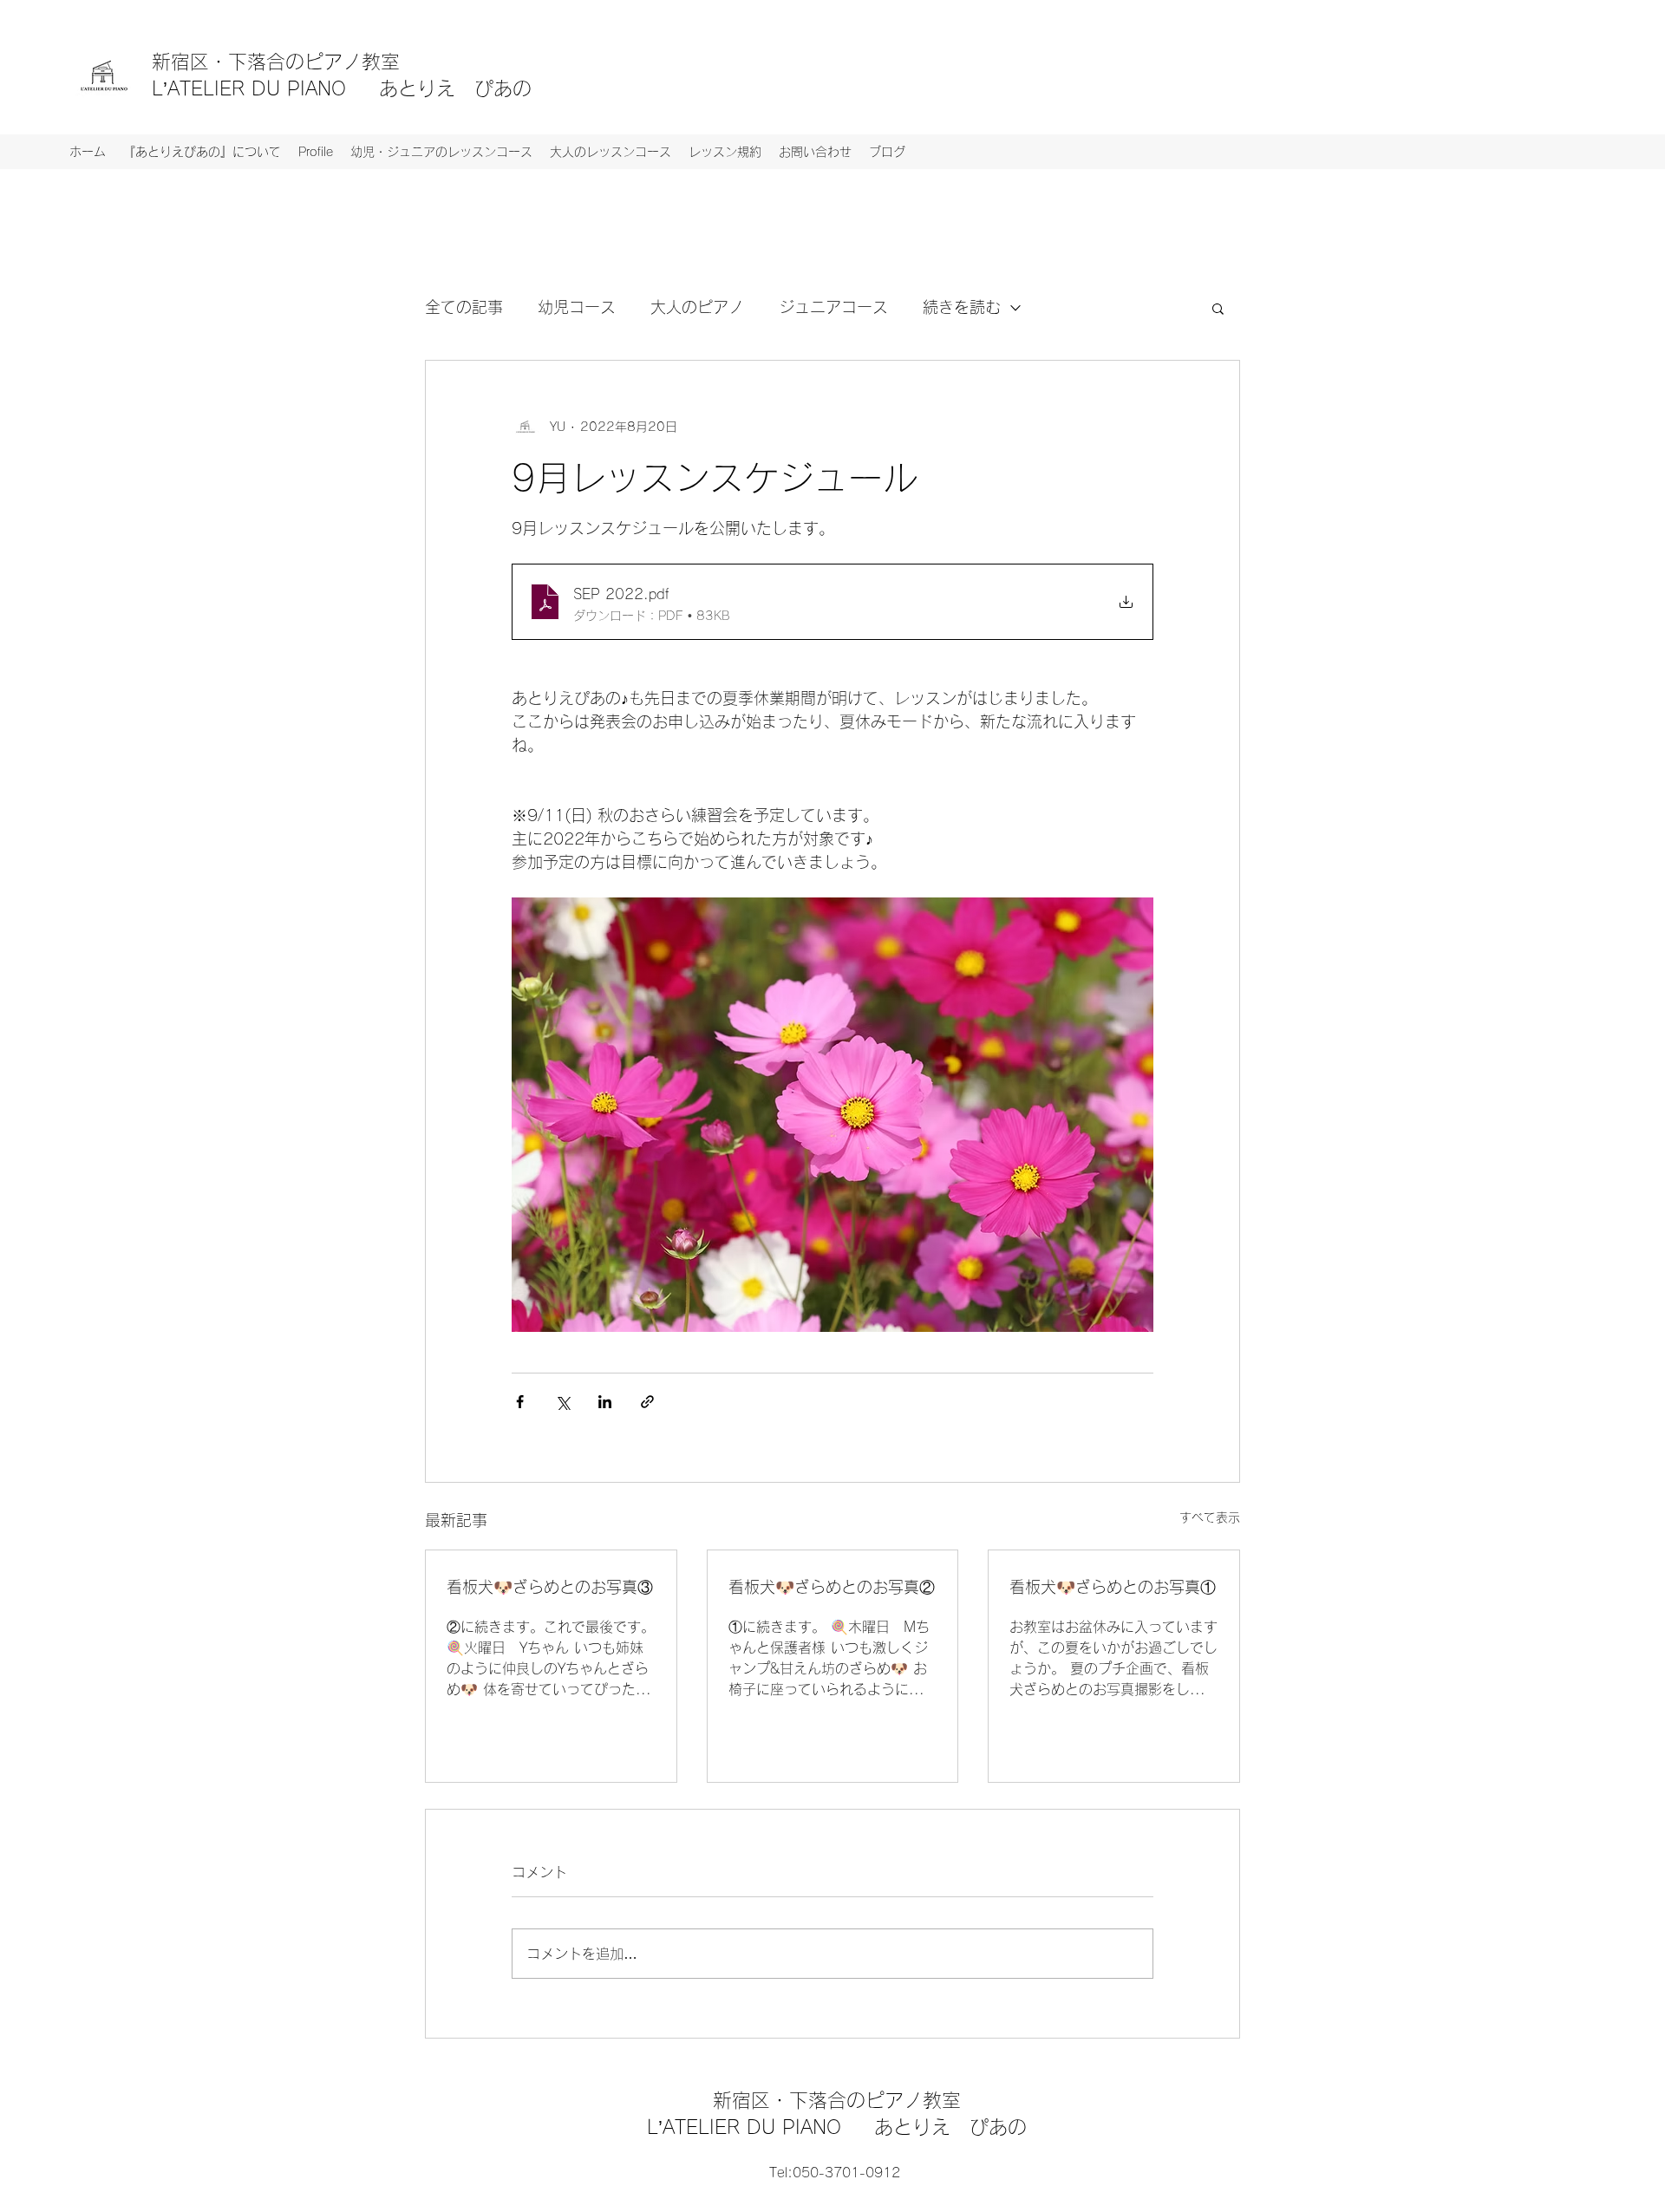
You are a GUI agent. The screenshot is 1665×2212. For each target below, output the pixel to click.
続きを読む (962, 307)
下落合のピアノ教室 (323, 62)
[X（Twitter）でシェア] (562, 1402)
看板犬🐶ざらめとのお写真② (832, 1587)
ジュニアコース (833, 307)
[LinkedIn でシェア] (605, 1402)
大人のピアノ (697, 307)
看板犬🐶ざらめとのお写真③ (550, 1587)
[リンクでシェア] (647, 1402)
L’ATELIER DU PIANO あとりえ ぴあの (342, 88)
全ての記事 (464, 307)
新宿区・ (190, 62)
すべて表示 (1210, 1517)
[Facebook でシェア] (520, 1402)
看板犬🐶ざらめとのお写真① (1113, 1587)
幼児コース (577, 307)
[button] (1218, 308)
